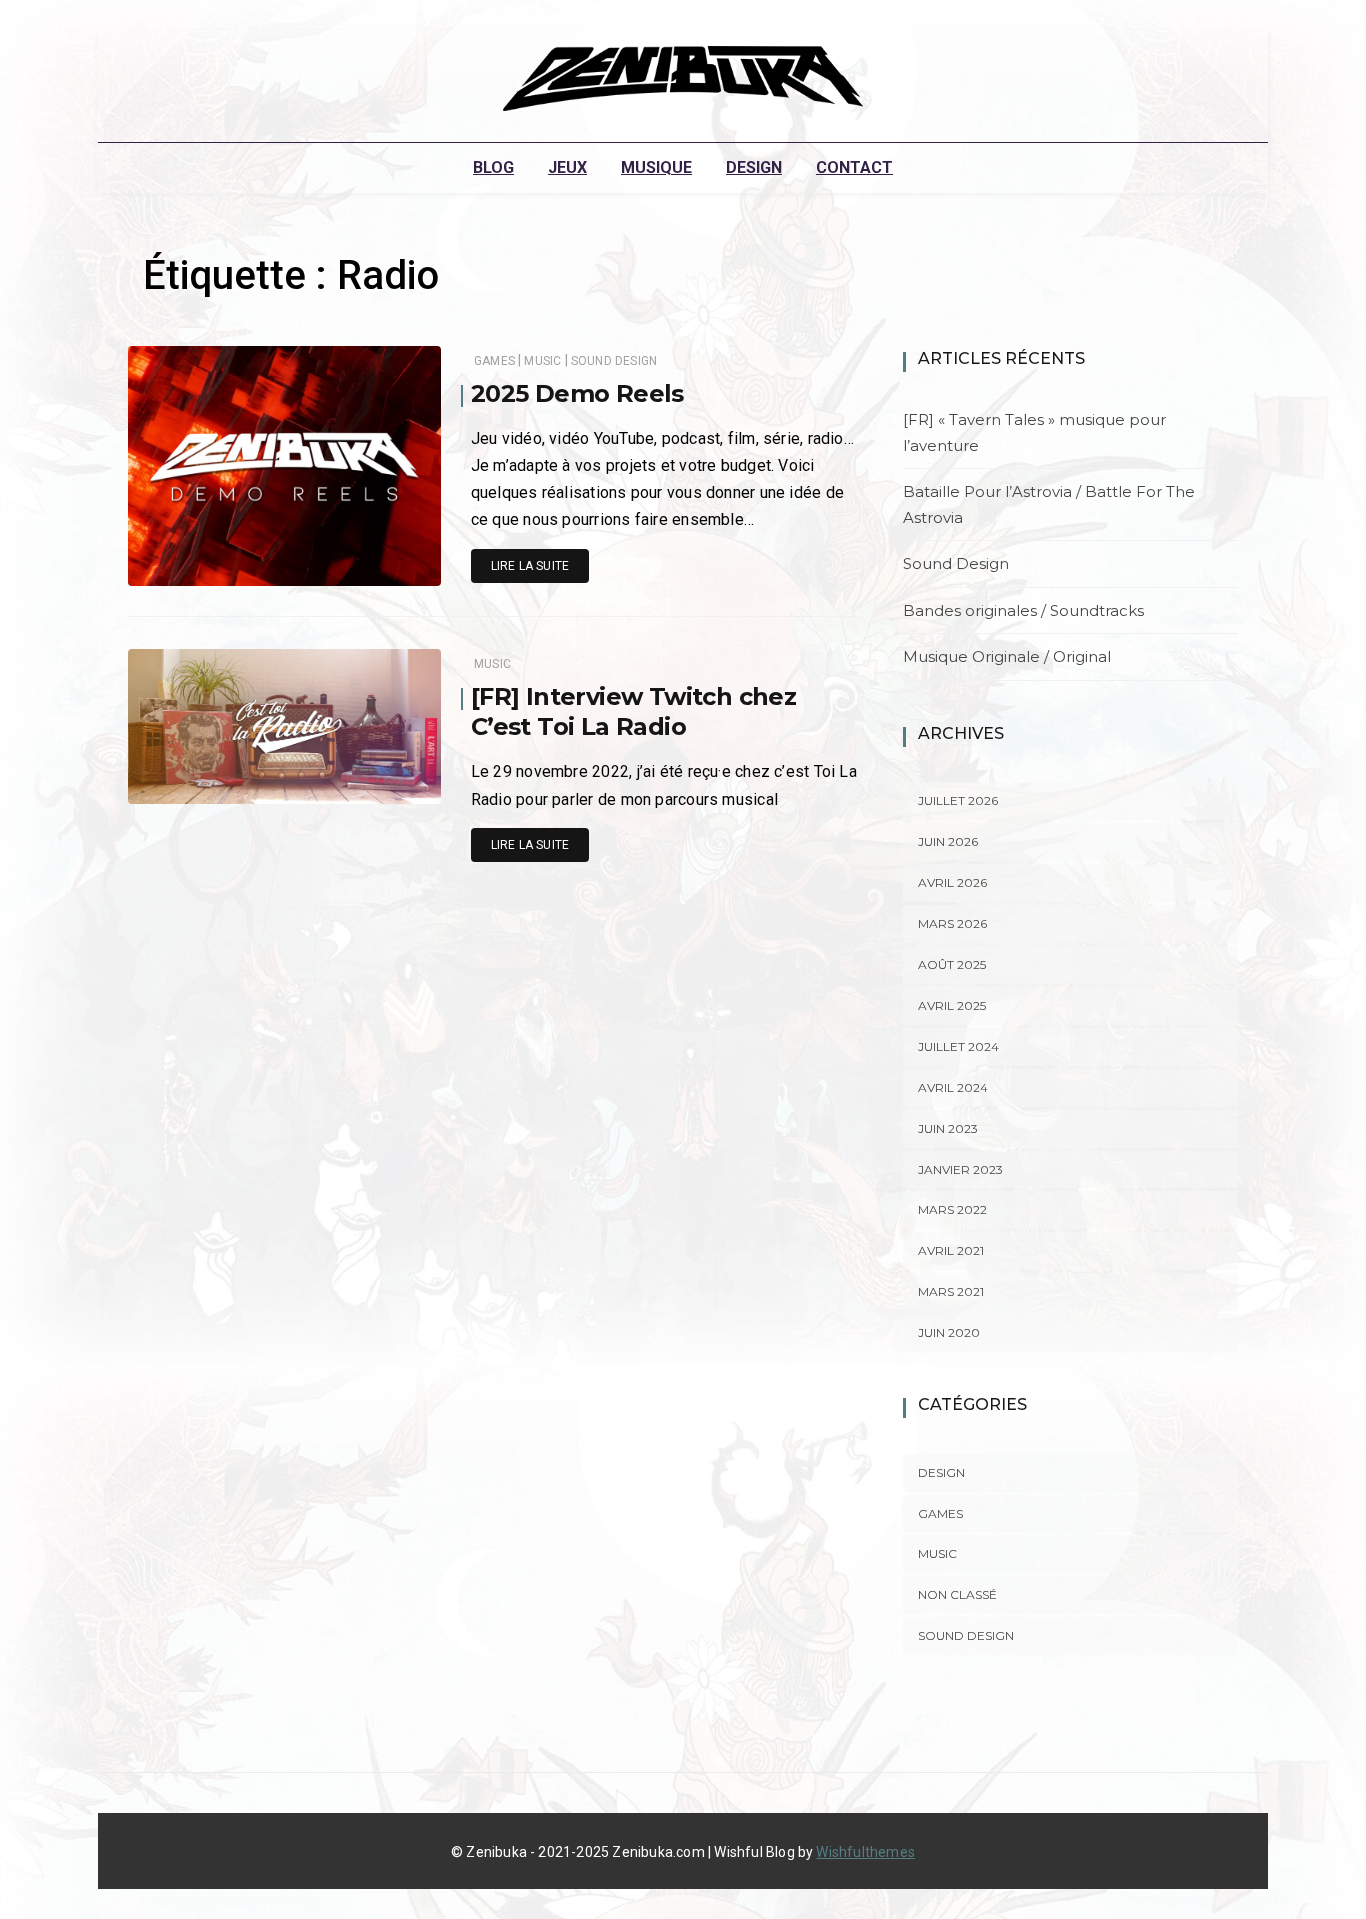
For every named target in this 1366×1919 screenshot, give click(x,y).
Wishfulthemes (865, 1852)
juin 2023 (948, 1128)
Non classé (957, 1594)
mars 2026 (952, 923)
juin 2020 (949, 1332)
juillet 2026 (958, 800)
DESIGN (754, 167)
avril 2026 (952, 882)
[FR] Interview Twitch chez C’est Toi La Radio (633, 711)
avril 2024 (953, 1087)
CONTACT (854, 167)
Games (494, 361)
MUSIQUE (656, 167)
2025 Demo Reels (577, 393)
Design (941, 1472)
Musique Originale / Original (1007, 656)
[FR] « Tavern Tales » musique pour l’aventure (1034, 432)
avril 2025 (952, 1005)
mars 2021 (951, 1291)
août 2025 (952, 964)
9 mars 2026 (381, 566)
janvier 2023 (960, 1169)
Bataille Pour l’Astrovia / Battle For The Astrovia (1049, 504)
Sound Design (614, 361)
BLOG (493, 167)
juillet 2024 (958, 1046)
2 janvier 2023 (375, 784)
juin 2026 (948, 841)
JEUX (567, 167)
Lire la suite (530, 566)
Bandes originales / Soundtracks (1023, 610)
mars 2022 (952, 1209)
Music (542, 361)
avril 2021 (951, 1250)
